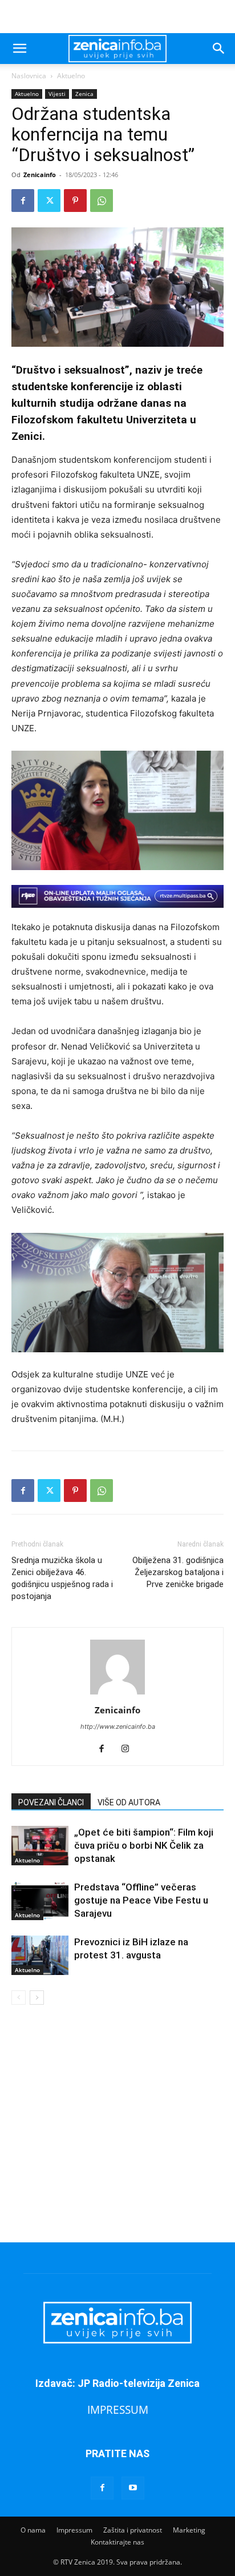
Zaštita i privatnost (133, 2530)
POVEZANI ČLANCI (51, 1802)
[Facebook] (23, 201)
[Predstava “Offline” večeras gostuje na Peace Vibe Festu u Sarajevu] (40, 1900)
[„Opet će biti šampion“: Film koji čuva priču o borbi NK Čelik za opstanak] (40, 1846)
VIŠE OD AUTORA (129, 1802)
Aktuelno (71, 76)
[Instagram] (130, 1749)
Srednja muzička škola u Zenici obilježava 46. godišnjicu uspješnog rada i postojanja (62, 1578)
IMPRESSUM (118, 2409)
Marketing (189, 2530)
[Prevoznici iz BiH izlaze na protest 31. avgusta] (40, 1955)
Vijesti (57, 94)
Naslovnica (29, 76)
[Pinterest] (75, 201)
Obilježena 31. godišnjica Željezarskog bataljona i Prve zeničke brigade (178, 1572)
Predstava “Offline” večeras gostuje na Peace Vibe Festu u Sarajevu (141, 1900)
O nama (33, 2530)
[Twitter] (49, 201)
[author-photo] (117, 1694)
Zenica (84, 94)
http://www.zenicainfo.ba (118, 1726)
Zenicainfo (40, 175)
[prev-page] (19, 1998)
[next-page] (37, 1998)
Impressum (74, 2530)
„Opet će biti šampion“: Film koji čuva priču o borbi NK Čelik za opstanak (144, 1845)
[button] (19, 49)
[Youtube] (133, 2488)
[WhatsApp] (102, 201)
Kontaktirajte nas (117, 2542)
